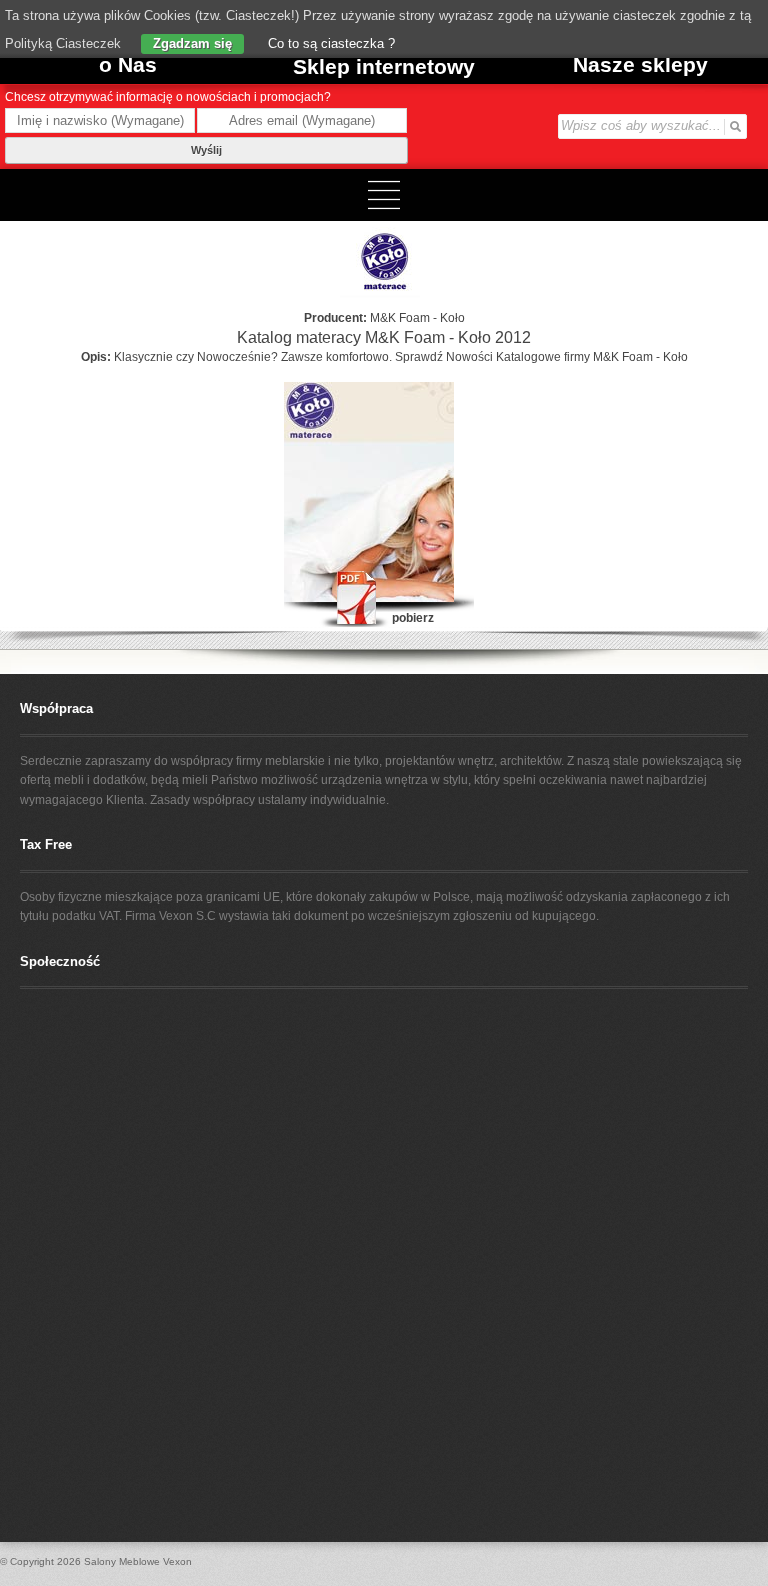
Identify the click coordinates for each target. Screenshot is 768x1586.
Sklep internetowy (384, 66)
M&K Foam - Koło (417, 318)
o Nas (128, 64)
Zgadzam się (192, 43)
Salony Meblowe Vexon (138, 1561)
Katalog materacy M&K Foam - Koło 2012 (384, 337)
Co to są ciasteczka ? (329, 43)
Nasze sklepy (640, 64)
